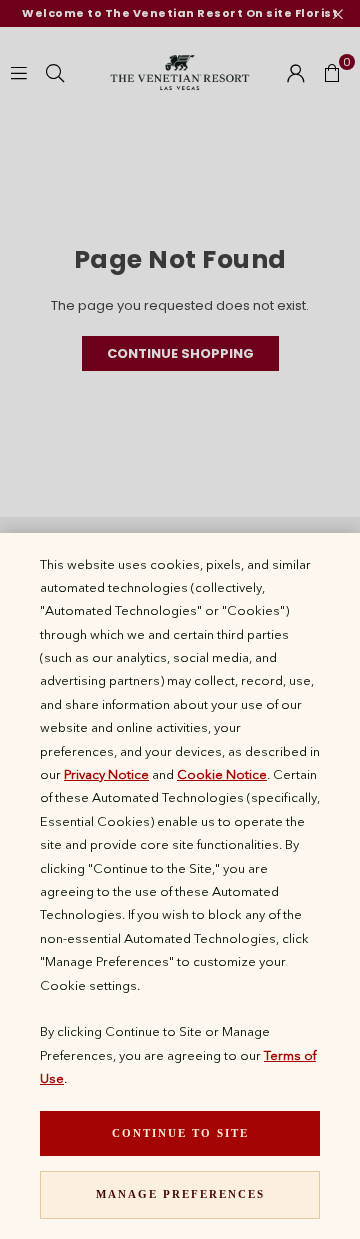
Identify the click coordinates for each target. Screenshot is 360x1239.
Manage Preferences (180, 1194)
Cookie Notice (222, 774)
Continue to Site (180, 1133)
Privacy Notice (106, 774)
